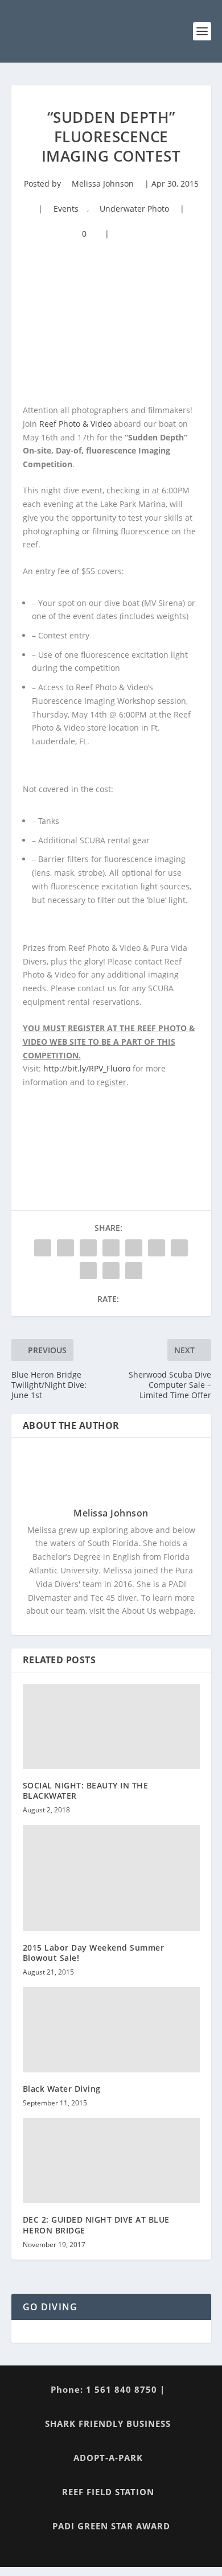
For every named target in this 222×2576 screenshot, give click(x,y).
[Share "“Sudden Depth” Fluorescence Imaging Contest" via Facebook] (43, 1248)
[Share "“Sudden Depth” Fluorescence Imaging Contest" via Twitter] (65, 1248)
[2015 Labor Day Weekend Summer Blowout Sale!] (111, 1878)
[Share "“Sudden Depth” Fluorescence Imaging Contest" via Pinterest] (134, 1248)
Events (66, 209)
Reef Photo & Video (75, 424)
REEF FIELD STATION (108, 2492)
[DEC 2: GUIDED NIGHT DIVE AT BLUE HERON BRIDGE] (111, 2161)
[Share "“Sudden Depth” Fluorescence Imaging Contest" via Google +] (88, 1248)
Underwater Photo (134, 209)
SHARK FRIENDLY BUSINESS (108, 2423)
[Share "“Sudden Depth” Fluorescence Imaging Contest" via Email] (111, 1271)
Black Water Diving (62, 2089)
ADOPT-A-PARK (108, 2458)
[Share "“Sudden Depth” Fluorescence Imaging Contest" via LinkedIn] (157, 1248)
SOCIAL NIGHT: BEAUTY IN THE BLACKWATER (86, 1790)
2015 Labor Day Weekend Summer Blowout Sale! (94, 1953)
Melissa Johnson (103, 184)
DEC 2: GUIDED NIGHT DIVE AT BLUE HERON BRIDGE (96, 2225)
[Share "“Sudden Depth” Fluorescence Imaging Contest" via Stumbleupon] (88, 1271)
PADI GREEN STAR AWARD (111, 2526)
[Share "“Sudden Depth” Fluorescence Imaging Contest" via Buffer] (179, 1248)
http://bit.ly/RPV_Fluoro (87, 1068)
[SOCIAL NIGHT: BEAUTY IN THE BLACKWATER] (111, 1726)
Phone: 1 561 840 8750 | (108, 2389)
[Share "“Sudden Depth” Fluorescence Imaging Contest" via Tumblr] (111, 1248)
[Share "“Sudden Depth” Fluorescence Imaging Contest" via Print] (134, 1271)
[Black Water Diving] (111, 2030)
